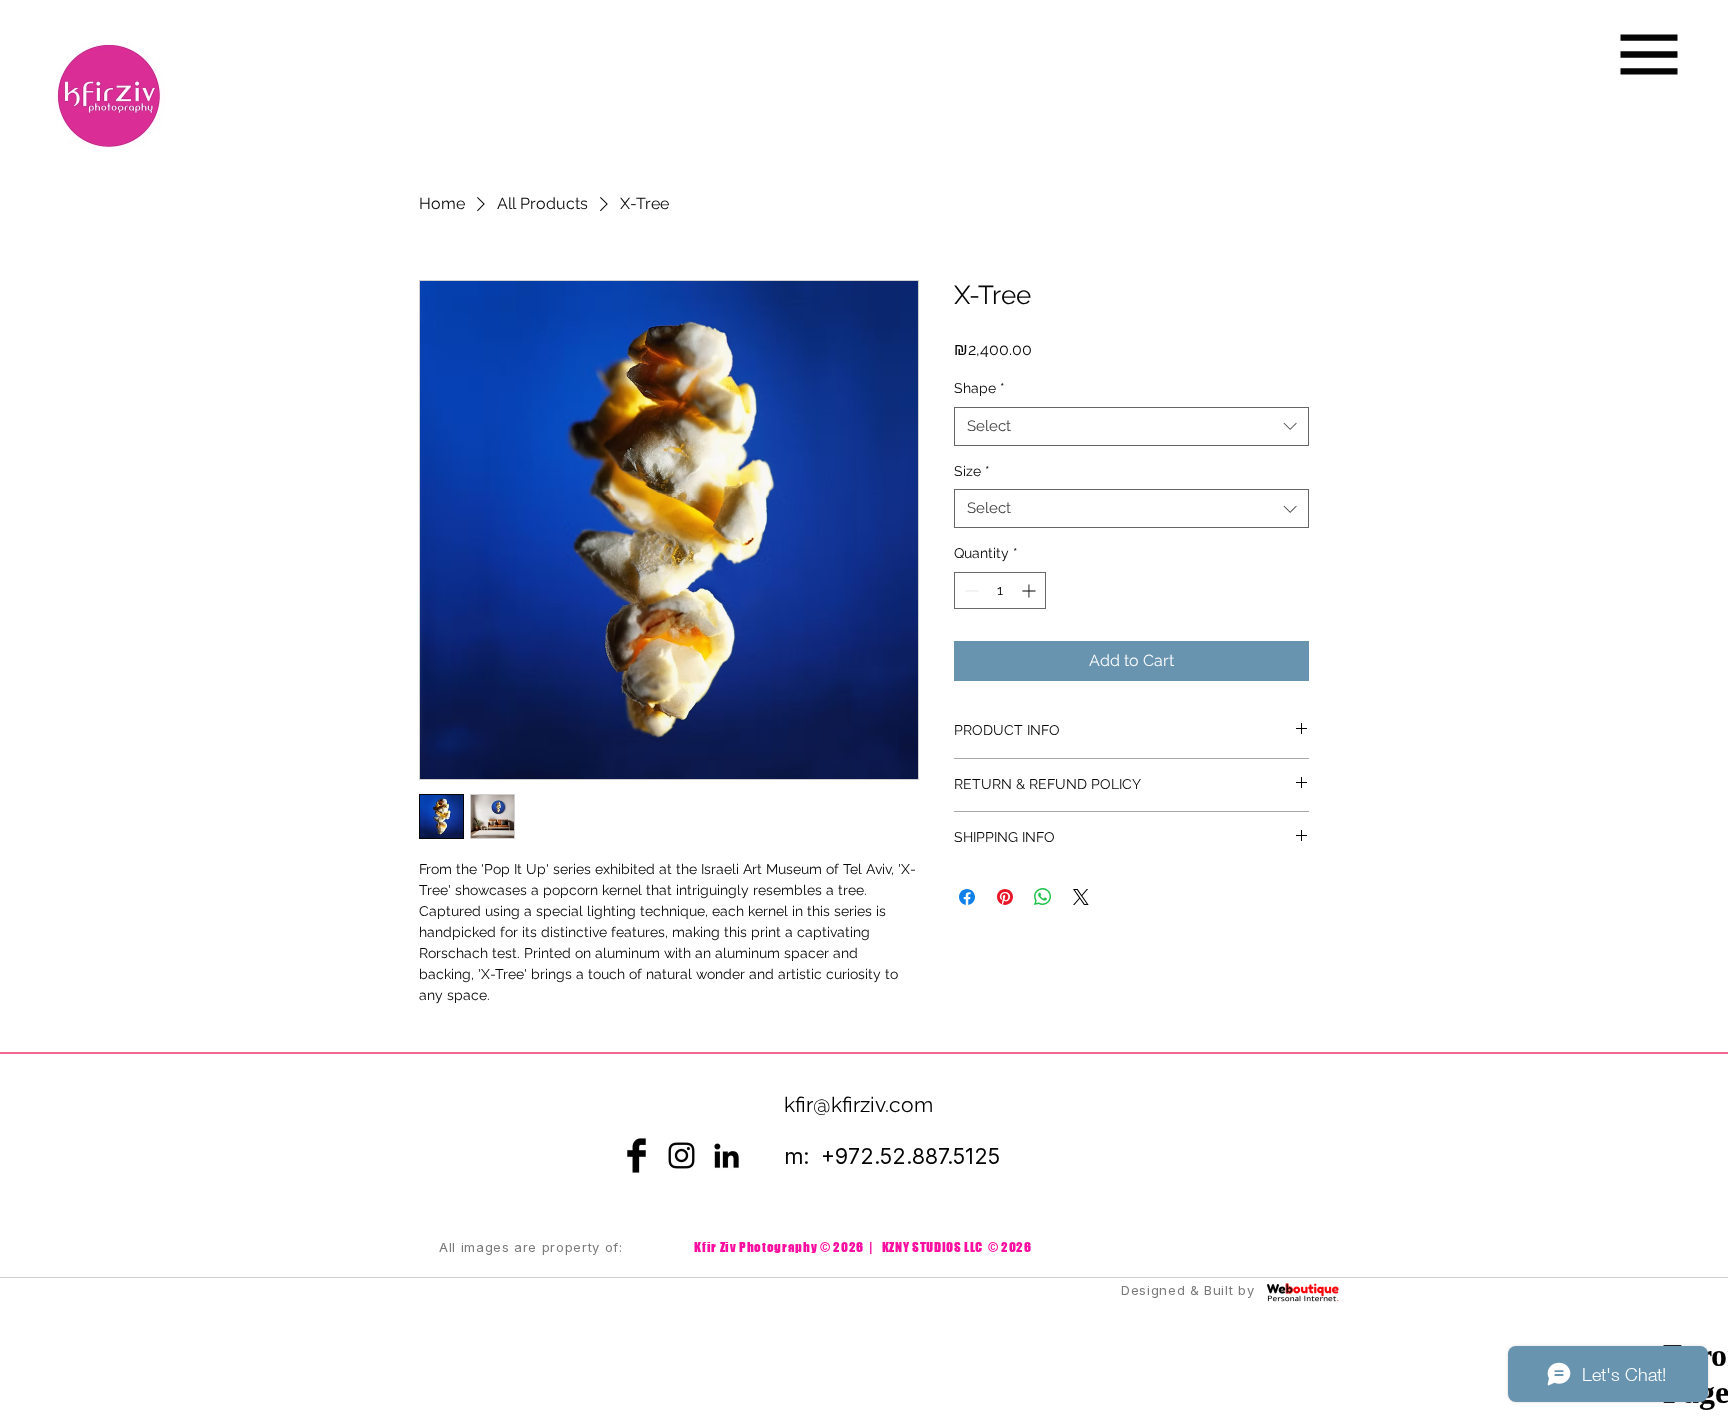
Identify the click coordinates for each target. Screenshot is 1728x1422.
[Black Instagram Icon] (681, 1155)
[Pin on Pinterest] (1005, 897)
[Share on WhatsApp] (1043, 897)
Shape (979, 388)
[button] (1649, 55)
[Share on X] (1081, 897)
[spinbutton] (1000, 590)
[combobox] (1131, 426)
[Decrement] (969, 590)
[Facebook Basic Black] (636, 1155)
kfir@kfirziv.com (858, 1104)
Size (972, 471)
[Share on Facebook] (967, 897)
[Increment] (1030, 590)
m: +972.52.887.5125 (892, 1156)
